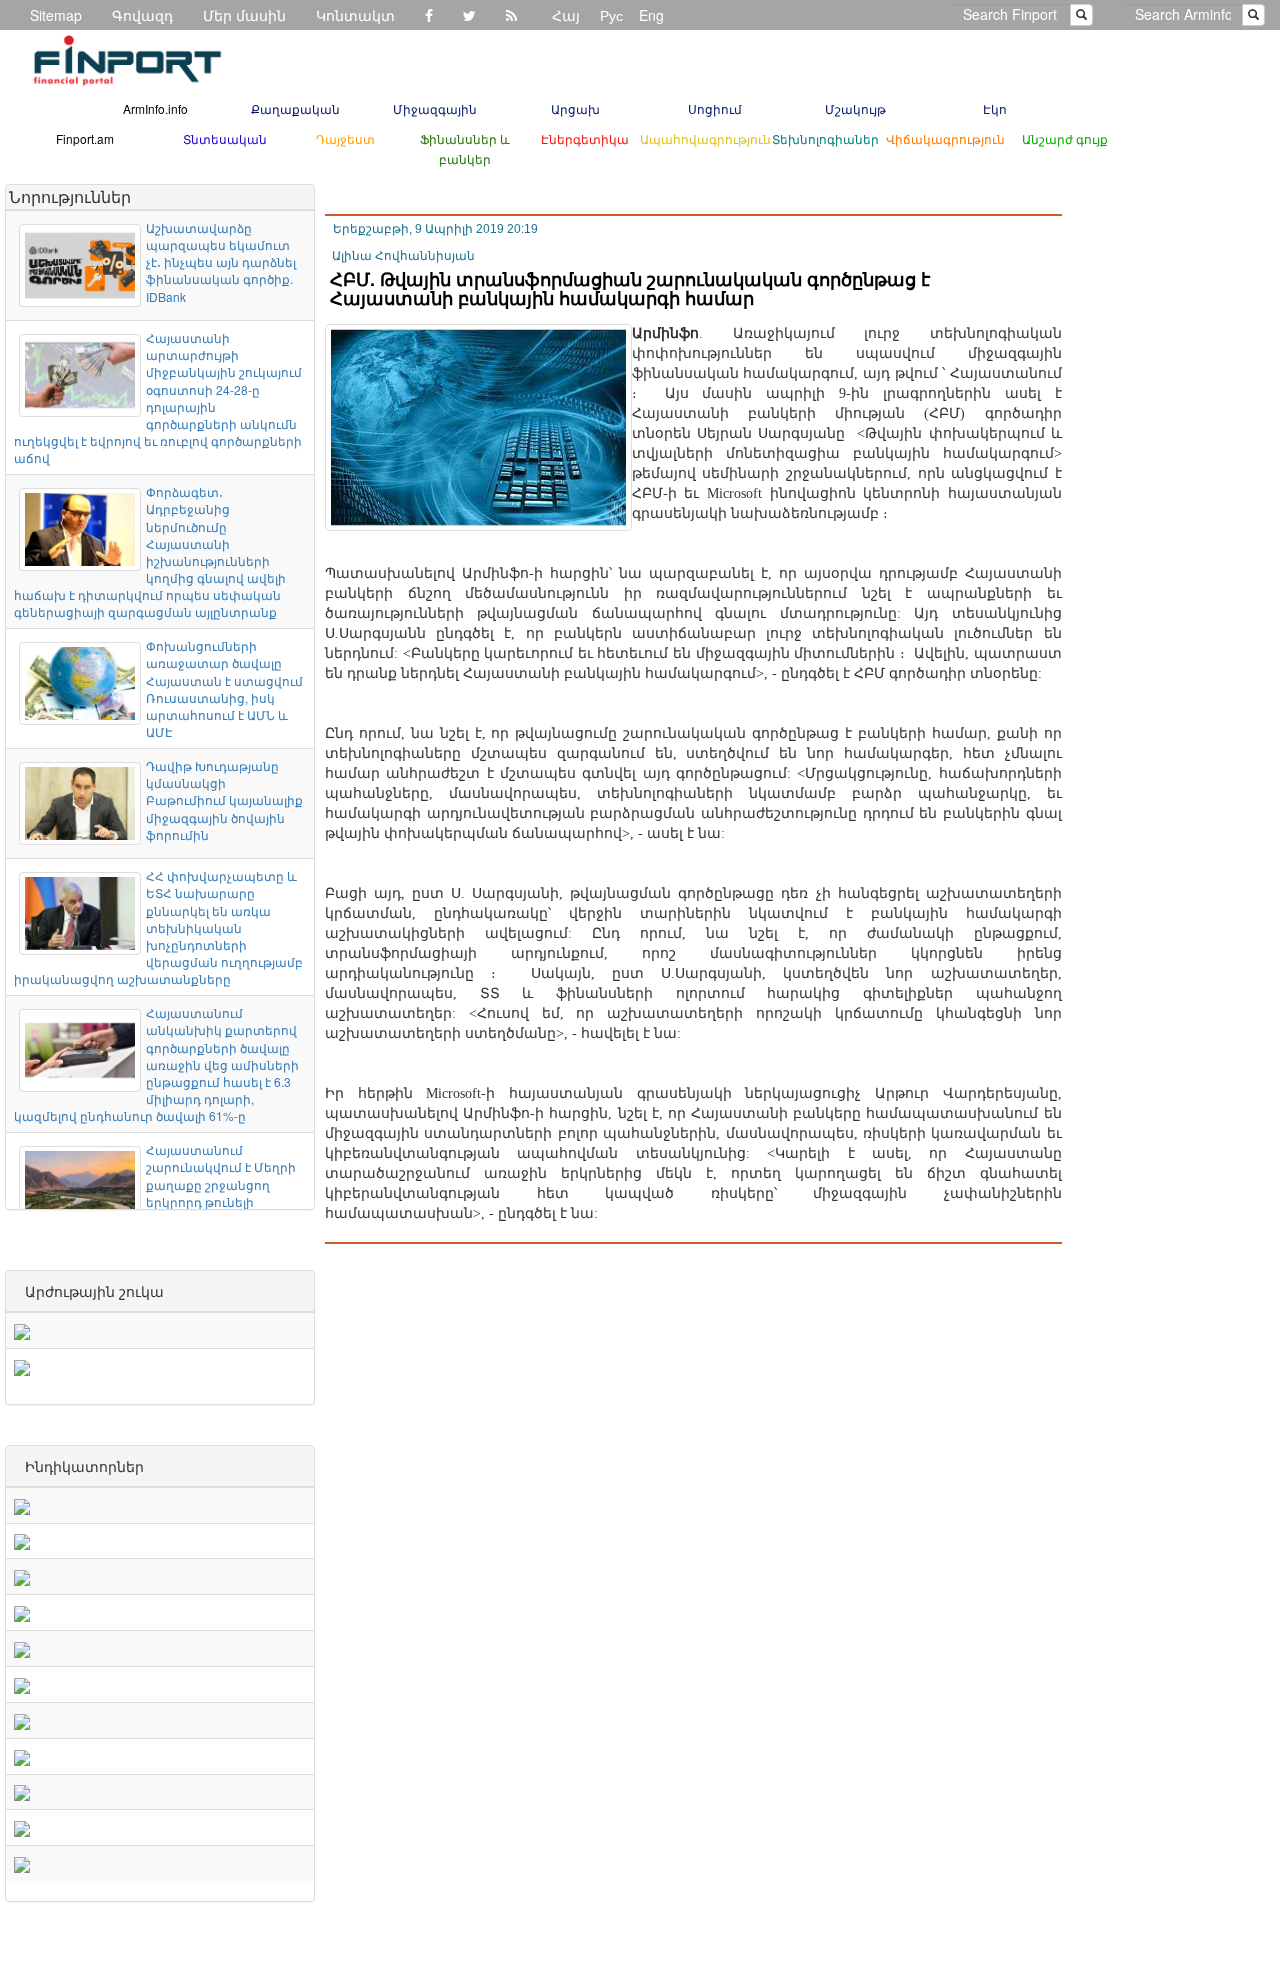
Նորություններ (70, 196)
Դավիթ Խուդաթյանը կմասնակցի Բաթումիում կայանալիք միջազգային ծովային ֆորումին (224, 800)
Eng (651, 15)
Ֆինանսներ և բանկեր (465, 148)
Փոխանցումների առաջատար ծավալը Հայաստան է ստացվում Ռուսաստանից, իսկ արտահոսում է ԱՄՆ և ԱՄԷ (224, 688)
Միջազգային (435, 108)
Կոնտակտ (355, 15)
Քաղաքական (295, 108)
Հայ (566, 15)
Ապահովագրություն (705, 138)
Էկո (995, 108)
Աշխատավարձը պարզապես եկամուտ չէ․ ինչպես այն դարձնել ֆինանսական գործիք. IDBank (221, 262)
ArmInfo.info (155, 108)
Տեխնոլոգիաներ (825, 138)
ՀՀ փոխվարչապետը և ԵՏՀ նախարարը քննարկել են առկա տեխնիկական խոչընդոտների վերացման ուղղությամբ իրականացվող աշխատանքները (158, 927)
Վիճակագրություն (945, 138)
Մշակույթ (855, 108)
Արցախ (575, 108)
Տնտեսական (225, 138)
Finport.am (85, 138)
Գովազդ (142, 15)
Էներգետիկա (585, 138)
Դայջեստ (345, 138)
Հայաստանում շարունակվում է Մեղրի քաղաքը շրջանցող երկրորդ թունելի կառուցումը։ (221, 1184)
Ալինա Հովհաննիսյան (403, 256)
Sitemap (56, 15)
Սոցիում (715, 108)
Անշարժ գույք (1065, 138)
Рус (611, 15)
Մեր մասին (244, 15)
